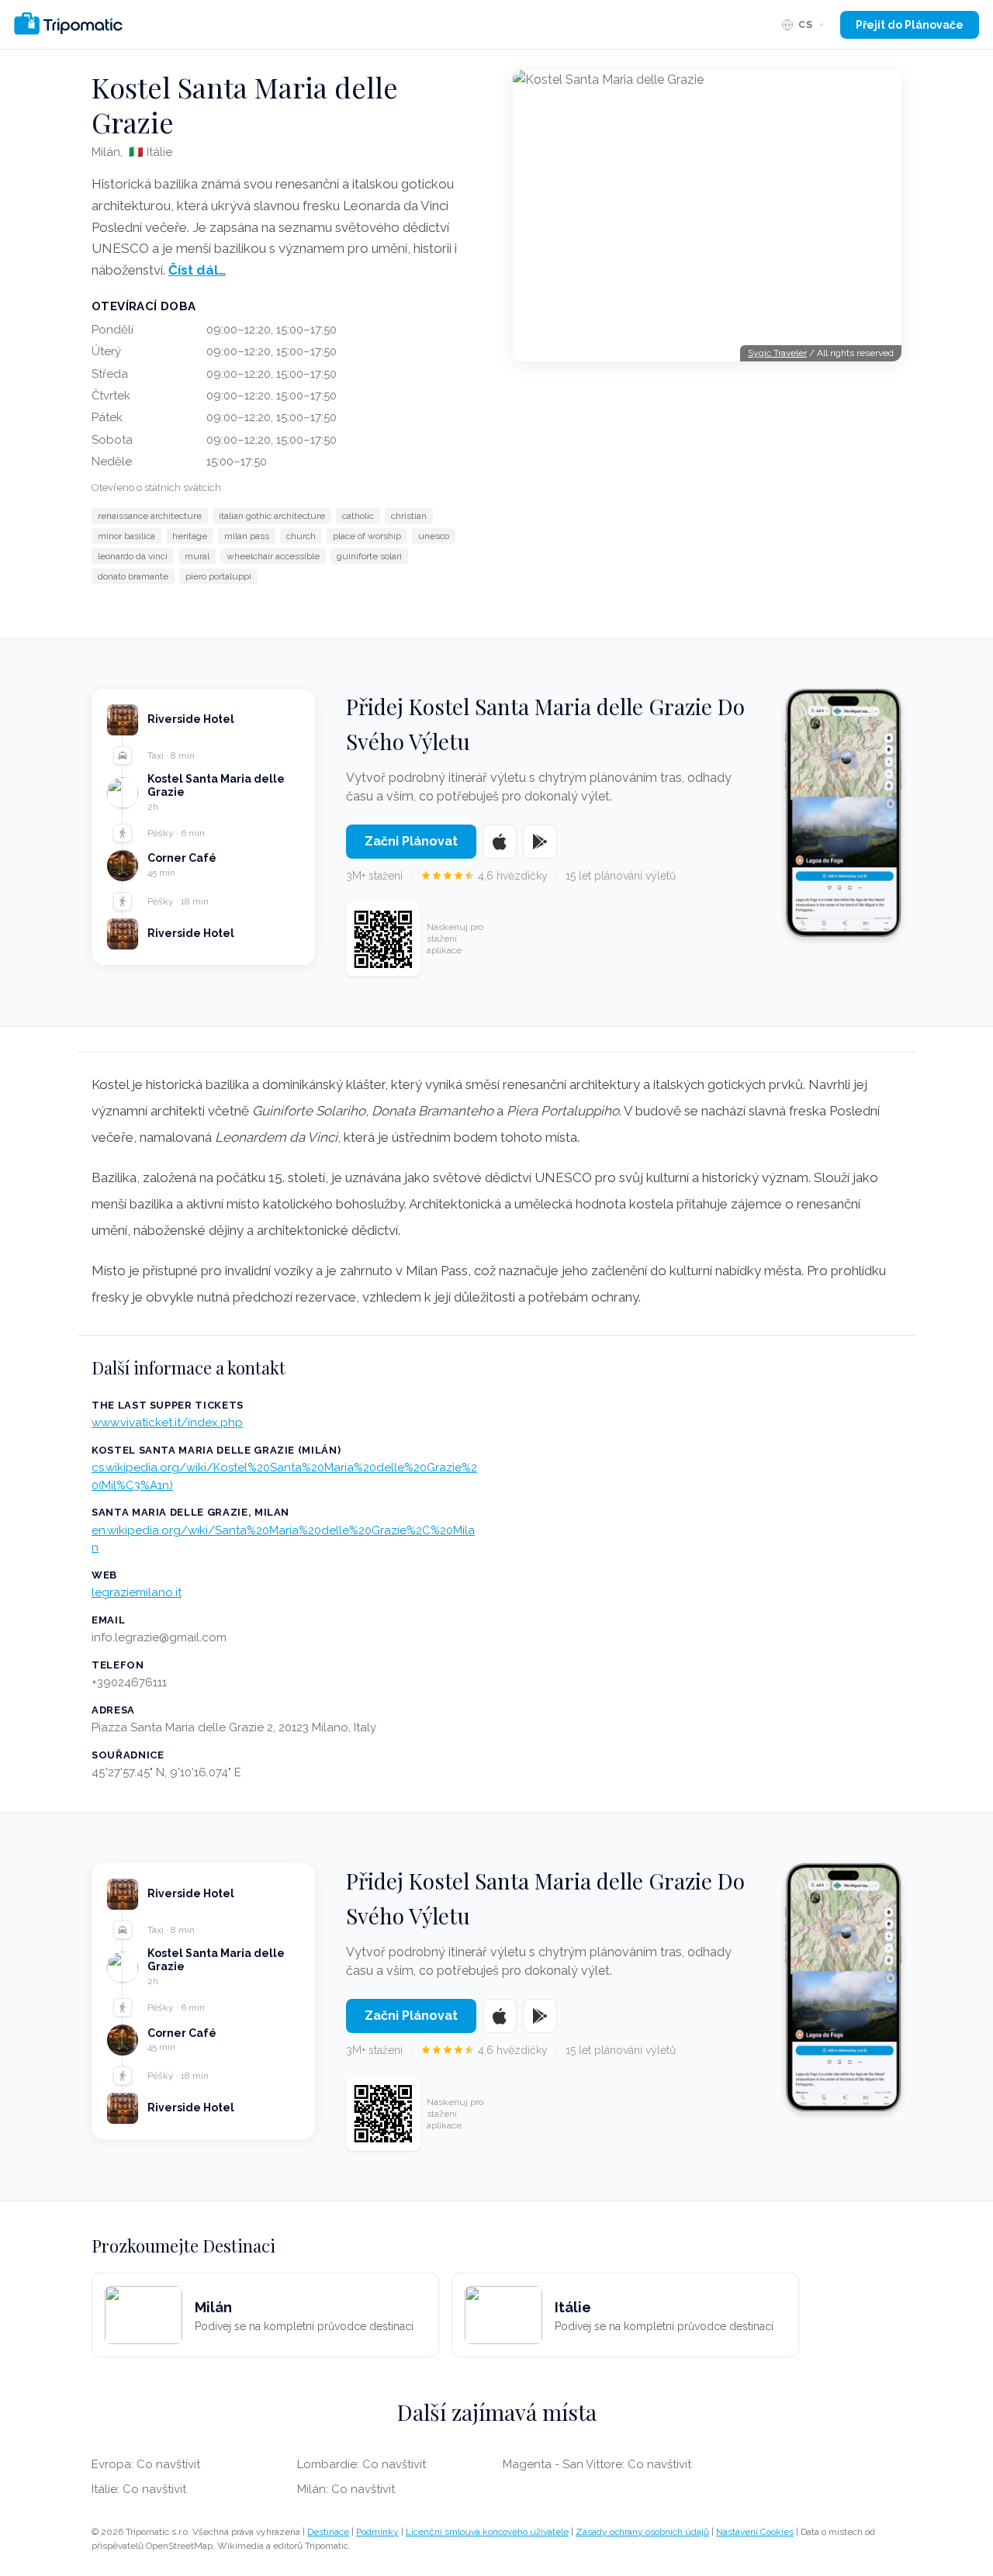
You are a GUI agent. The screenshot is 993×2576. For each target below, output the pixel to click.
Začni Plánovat (411, 841)
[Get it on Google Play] (540, 842)
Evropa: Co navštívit (146, 2464)
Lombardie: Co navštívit (362, 2464)
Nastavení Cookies (755, 2532)
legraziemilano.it (137, 1592)
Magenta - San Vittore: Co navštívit (597, 2464)
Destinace (328, 2532)
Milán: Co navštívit (346, 2489)
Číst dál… (197, 270)
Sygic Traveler (777, 353)
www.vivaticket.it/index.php (167, 1423)
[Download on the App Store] (500, 842)
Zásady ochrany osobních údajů (642, 2532)
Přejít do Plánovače (910, 25)
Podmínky (377, 2532)
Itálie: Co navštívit (139, 2489)
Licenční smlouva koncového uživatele (487, 2532)
